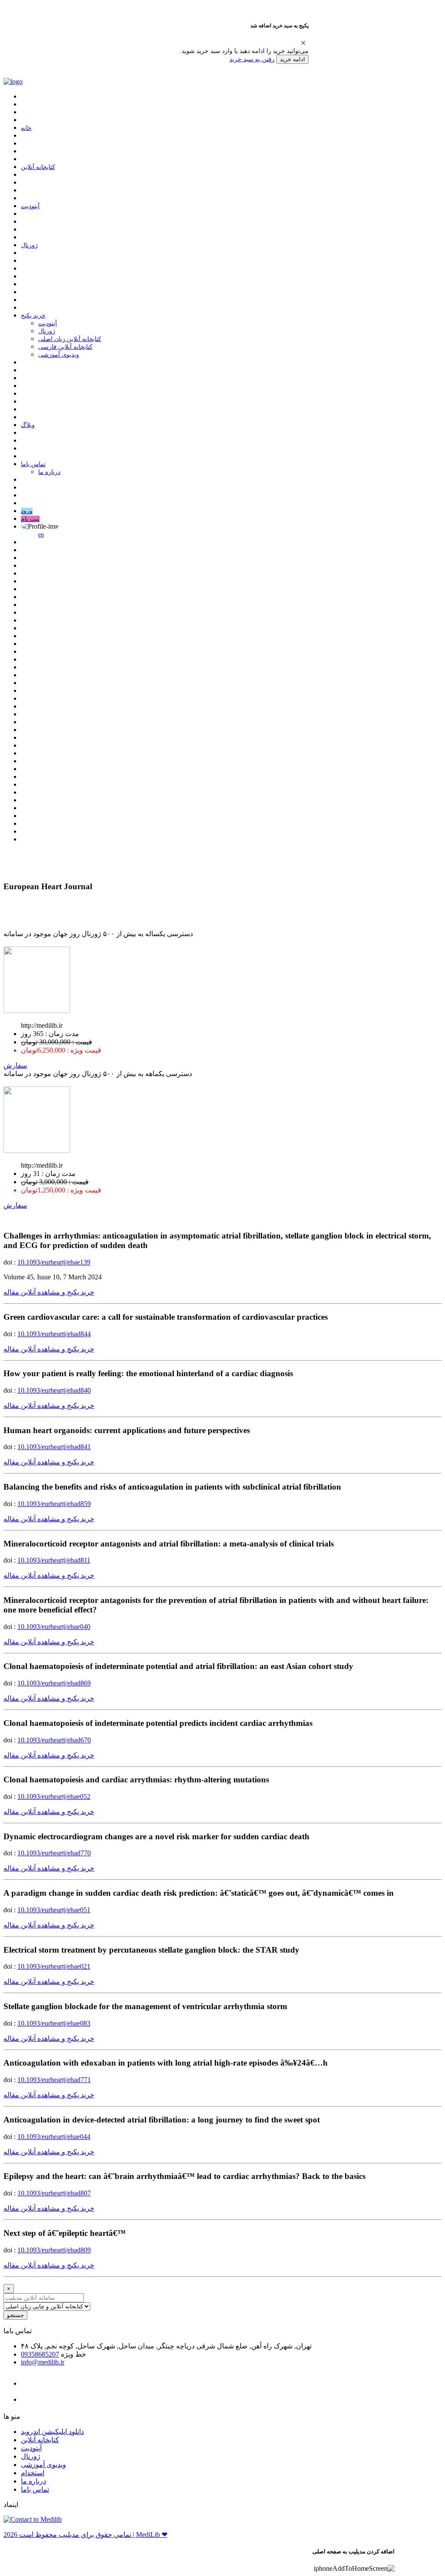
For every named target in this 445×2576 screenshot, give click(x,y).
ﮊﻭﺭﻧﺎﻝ (29, 245)
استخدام (33, 2473)
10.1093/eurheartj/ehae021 (54, 1966)
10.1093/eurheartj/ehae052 (54, 1796)
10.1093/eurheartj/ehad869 (54, 1683)
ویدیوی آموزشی (59, 355)
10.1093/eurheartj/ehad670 (54, 1740)
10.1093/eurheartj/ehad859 (54, 1504)
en (41, 535)
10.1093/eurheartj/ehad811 (54, 1560)
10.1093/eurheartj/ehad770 (54, 1853)
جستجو (15, 2315)
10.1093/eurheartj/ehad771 (54, 2080)
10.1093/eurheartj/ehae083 (54, 2023)
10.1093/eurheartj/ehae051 (54, 1910)
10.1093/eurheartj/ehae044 (54, 2137)
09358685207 (40, 2354)
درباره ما (49, 472)
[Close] (303, 43)
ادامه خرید (292, 59)
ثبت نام (30, 519)
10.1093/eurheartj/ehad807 (54, 2193)
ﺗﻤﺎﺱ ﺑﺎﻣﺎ (33, 464)
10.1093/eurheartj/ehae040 (54, 1627)
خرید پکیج (33, 316)
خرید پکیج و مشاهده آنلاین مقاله (49, 1292)
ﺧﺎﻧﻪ (26, 128)
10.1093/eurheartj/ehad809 (54, 2250)
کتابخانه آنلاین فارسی (65, 347)
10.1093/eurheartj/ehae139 (54, 1262)
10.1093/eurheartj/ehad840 (54, 1390)
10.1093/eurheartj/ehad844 (54, 1334)
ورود (27, 511)
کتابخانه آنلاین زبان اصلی (70, 339)
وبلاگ (28, 425)
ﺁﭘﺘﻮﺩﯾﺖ (30, 206)
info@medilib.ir (43, 2362)
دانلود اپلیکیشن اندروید (52, 2432)
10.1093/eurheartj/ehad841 (54, 1447)
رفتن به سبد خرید (252, 59)
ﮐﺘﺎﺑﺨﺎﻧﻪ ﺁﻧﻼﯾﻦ (38, 167)
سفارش (15, 1065)
